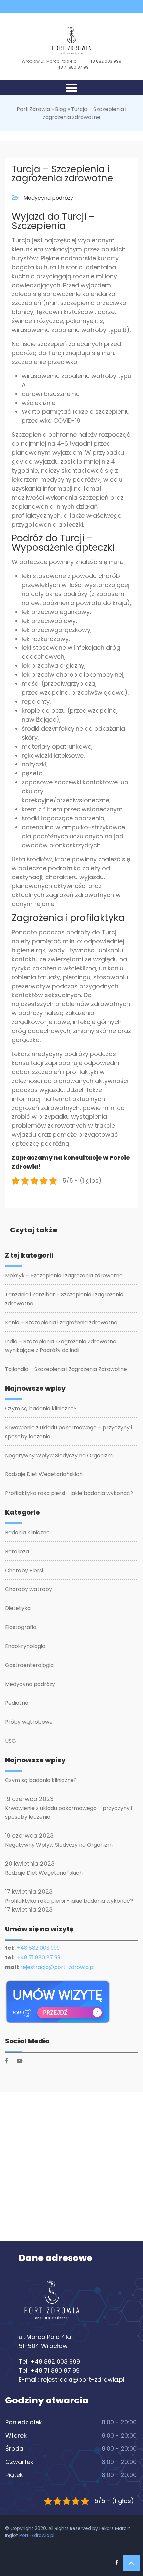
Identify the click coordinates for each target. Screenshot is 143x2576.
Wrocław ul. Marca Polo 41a (49, 61)
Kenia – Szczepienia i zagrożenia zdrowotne (61, 1322)
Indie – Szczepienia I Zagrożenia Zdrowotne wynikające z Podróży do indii (61, 1346)
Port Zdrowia (33, 109)
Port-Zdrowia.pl (37, 2535)
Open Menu (71, 88)
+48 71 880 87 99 (72, 67)
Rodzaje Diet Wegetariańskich (44, 1474)
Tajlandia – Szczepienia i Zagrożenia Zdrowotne (66, 1369)
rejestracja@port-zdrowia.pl (58, 1967)
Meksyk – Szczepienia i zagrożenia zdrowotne (64, 1276)
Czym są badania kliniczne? (41, 1408)
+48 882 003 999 (104, 61)
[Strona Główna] (52, 2303)
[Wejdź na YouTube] (77, 6)
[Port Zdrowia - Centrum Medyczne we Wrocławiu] (71, 41)
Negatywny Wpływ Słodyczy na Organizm (59, 1455)
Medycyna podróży (48, 198)
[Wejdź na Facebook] (66, 6)
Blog (61, 109)
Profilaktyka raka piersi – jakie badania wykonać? (69, 1493)
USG (10, 1741)
